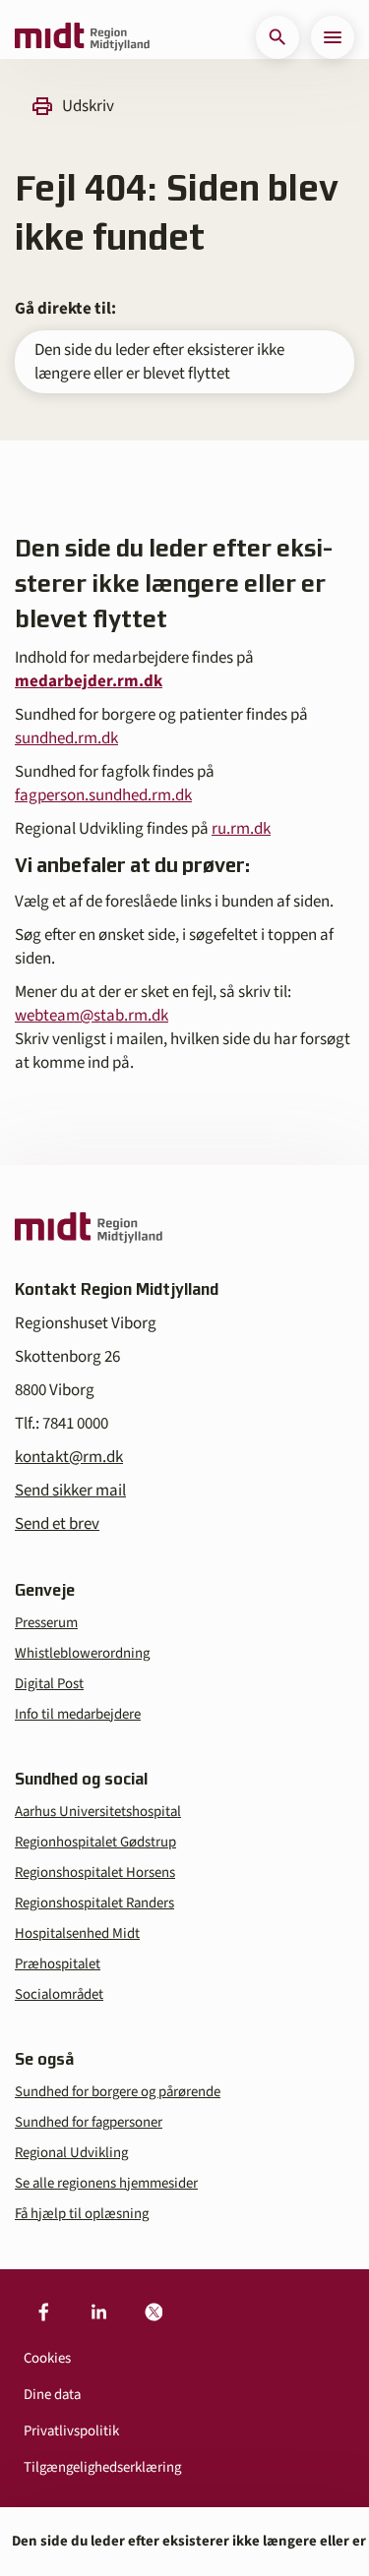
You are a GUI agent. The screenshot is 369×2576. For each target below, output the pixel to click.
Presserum (46, 1623)
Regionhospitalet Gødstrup (95, 1842)
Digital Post (49, 1684)
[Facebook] (43, 2313)
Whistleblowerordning (82, 1653)
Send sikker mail (70, 1491)
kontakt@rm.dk (69, 1457)
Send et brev (57, 1524)
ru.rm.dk (241, 829)
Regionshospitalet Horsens (95, 1873)
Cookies (47, 2358)
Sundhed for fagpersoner (89, 2122)
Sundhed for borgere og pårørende (118, 2092)
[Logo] (82, 37)
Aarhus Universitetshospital (98, 1812)
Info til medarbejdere (78, 1714)
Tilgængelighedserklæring (102, 2467)
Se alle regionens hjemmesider (106, 2183)
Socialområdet (59, 1994)
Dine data (52, 2395)
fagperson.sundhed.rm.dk (103, 795)
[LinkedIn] (98, 2313)
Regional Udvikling (71, 2153)
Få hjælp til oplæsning (82, 2214)
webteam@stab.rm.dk (92, 1016)
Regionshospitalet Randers (94, 1903)
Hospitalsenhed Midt (77, 1933)
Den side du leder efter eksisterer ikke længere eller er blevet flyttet (159, 362)
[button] (277, 37)
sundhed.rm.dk (66, 738)
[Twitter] (154, 2313)
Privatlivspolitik (71, 2431)
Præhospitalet (58, 1964)
